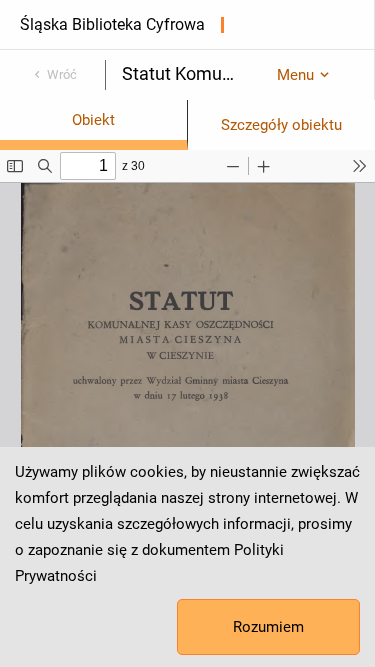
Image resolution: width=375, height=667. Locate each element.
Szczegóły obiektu (281, 125)
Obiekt (93, 120)
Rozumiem (268, 627)
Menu (295, 75)
